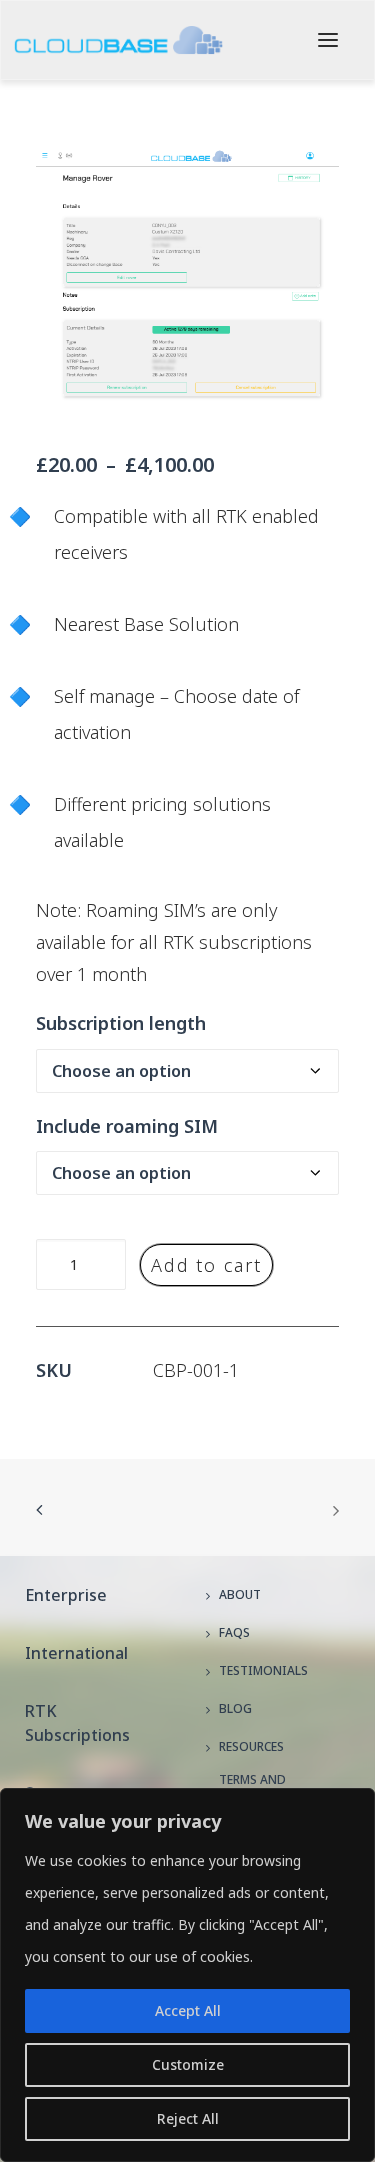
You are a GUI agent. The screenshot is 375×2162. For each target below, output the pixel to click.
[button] (328, 40)
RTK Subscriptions (77, 1723)
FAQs (234, 1632)
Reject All (188, 2118)
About (240, 1594)
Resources (251, 1746)
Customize (188, 2064)
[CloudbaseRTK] (118, 40)
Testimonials (263, 1670)
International (76, 1653)
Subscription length (121, 1023)
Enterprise (66, 1595)
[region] (187, 1975)
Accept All (188, 2010)
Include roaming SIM (127, 1126)
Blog (235, 1708)
